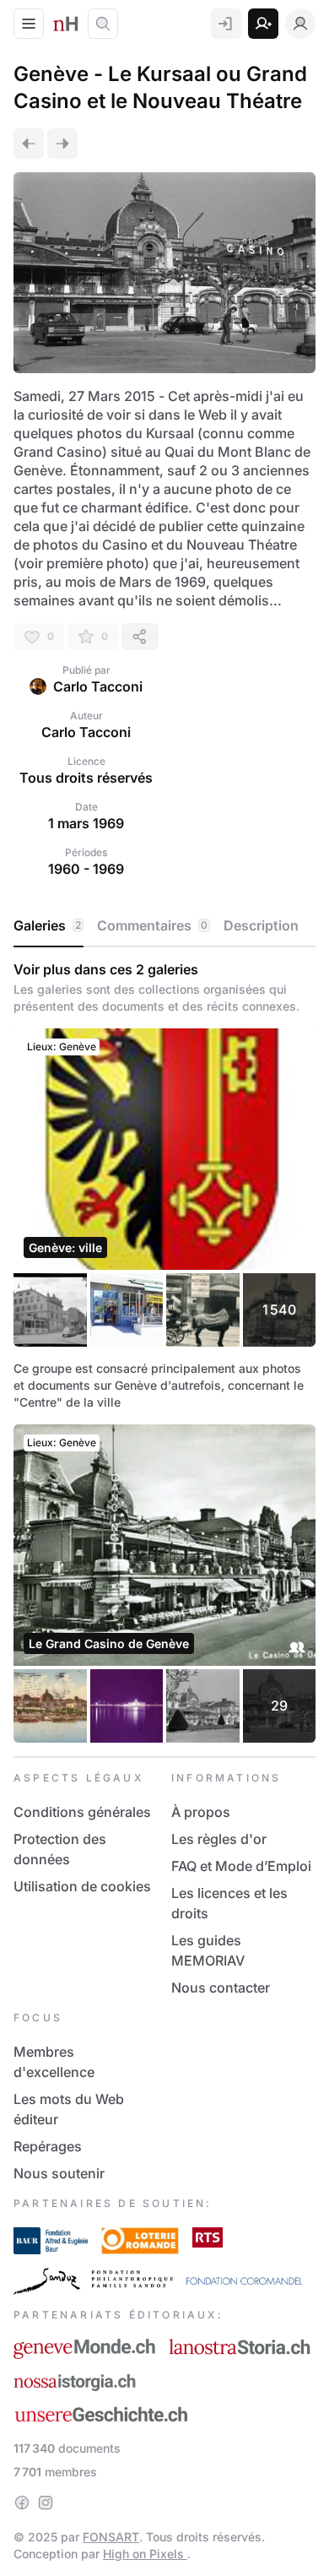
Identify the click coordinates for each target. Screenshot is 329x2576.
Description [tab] (261, 925)
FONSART (111, 2537)
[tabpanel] (164, 1352)
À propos (201, 1812)
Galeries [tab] (47, 925)
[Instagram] (46, 2503)
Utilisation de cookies (82, 1886)
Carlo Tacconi (98, 686)
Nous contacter (221, 1988)
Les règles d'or (219, 1839)
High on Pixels (145, 2554)
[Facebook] (22, 2503)
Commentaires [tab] (152, 925)
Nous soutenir (59, 2173)
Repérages (48, 2146)
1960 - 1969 (86, 869)
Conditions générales (82, 1812)
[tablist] (164, 926)
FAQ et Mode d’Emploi (241, 1866)
